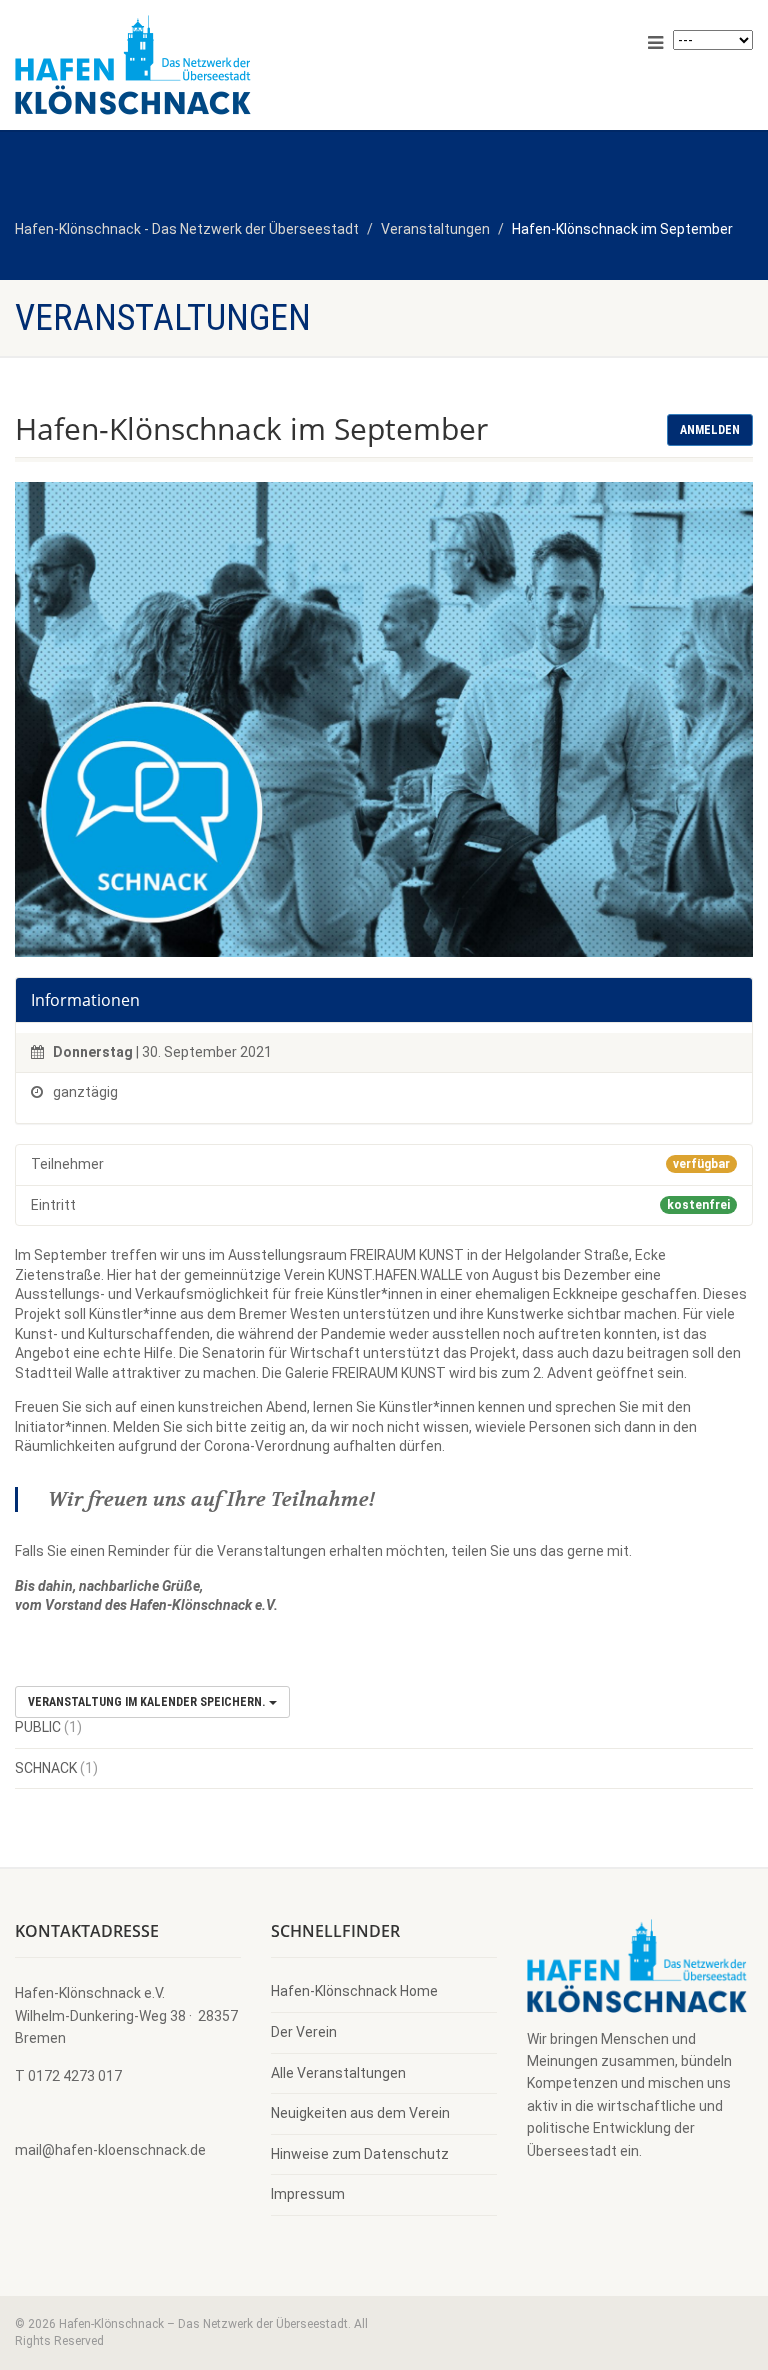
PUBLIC (38, 1727)
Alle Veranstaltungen (338, 2073)
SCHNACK (46, 1768)
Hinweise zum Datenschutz (360, 2154)
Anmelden (710, 430)
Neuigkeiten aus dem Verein (360, 2113)
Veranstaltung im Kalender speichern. (148, 1702)
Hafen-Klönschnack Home (354, 1991)
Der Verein (304, 2032)
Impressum (308, 2194)
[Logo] (192, 65)
